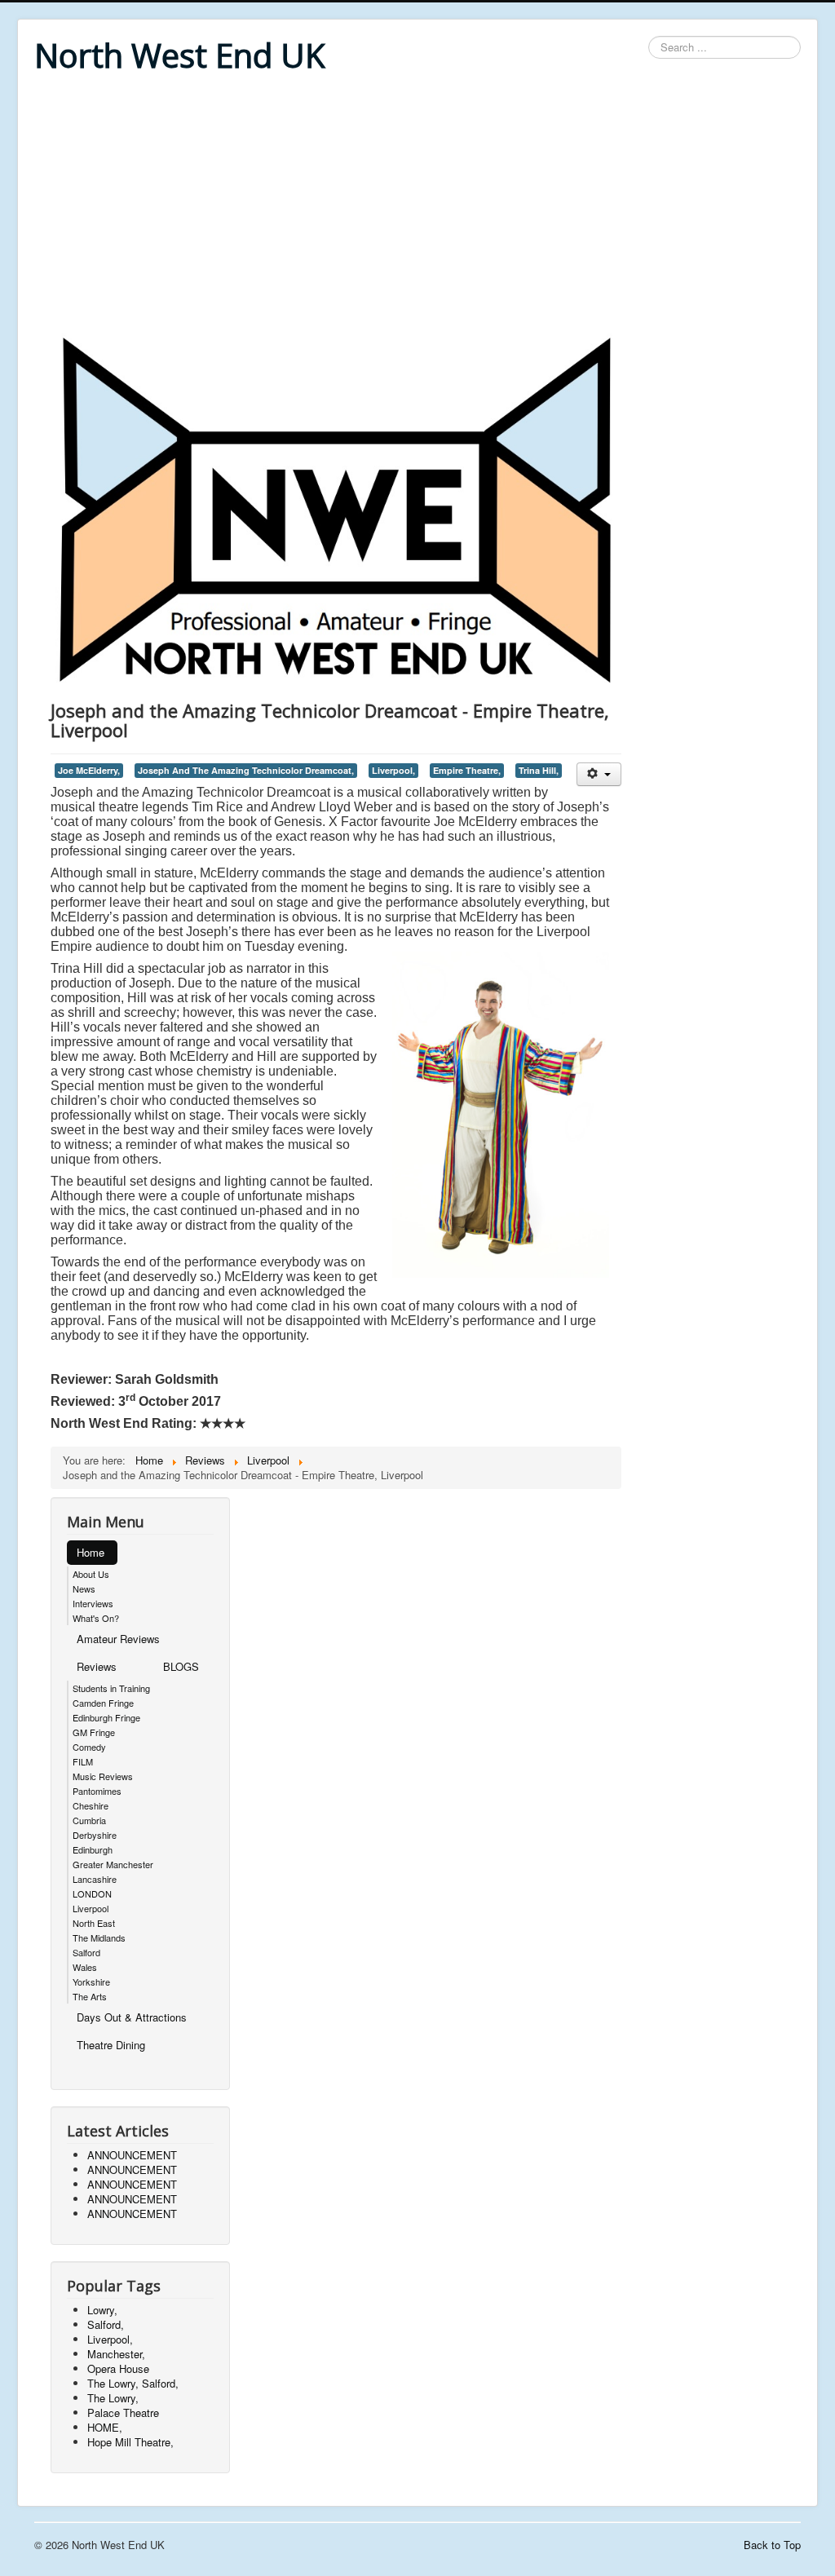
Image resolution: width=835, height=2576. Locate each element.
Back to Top (772, 2545)
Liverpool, (393, 770)
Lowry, (102, 2310)
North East (94, 1923)
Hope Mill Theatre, (130, 2442)
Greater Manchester (113, 1864)
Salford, (106, 2324)
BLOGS (181, 1666)
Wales (85, 1967)
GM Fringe (94, 1732)
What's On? (96, 1618)
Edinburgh (93, 1849)
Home (91, 1552)
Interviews (93, 1603)
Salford (86, 1952)
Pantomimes (97, 1791)
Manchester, (116, 2354)
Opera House (118, 2368)
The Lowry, (113, 2398)
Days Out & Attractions (132, 2017)
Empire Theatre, (467, 770)
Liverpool (91, 1908)
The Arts (90, 1996)
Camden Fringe (103, 1703)
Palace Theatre (123, 2413)
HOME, (105, 2427)
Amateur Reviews (118, 1639)
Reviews (97, 1666)
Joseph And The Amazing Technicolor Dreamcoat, (246, 770)
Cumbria (89, 1820)
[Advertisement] (417, 205)
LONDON (92, 1893)
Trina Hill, (539, 770)
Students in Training (111, 1688)
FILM (83, 1761)
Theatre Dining (111, 2045)
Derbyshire (95, 1835)
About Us (91, 1574)
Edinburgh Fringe (106, 1717)
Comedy (89, 1747)
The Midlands (99, 1938)
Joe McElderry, (89, 770)
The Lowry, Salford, (133, 2383)
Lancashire (95, 1879)
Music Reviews (103, 1776)
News (84, 1588)
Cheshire (91, 1805)
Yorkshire (91, 1982)
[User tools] (599, 774)
